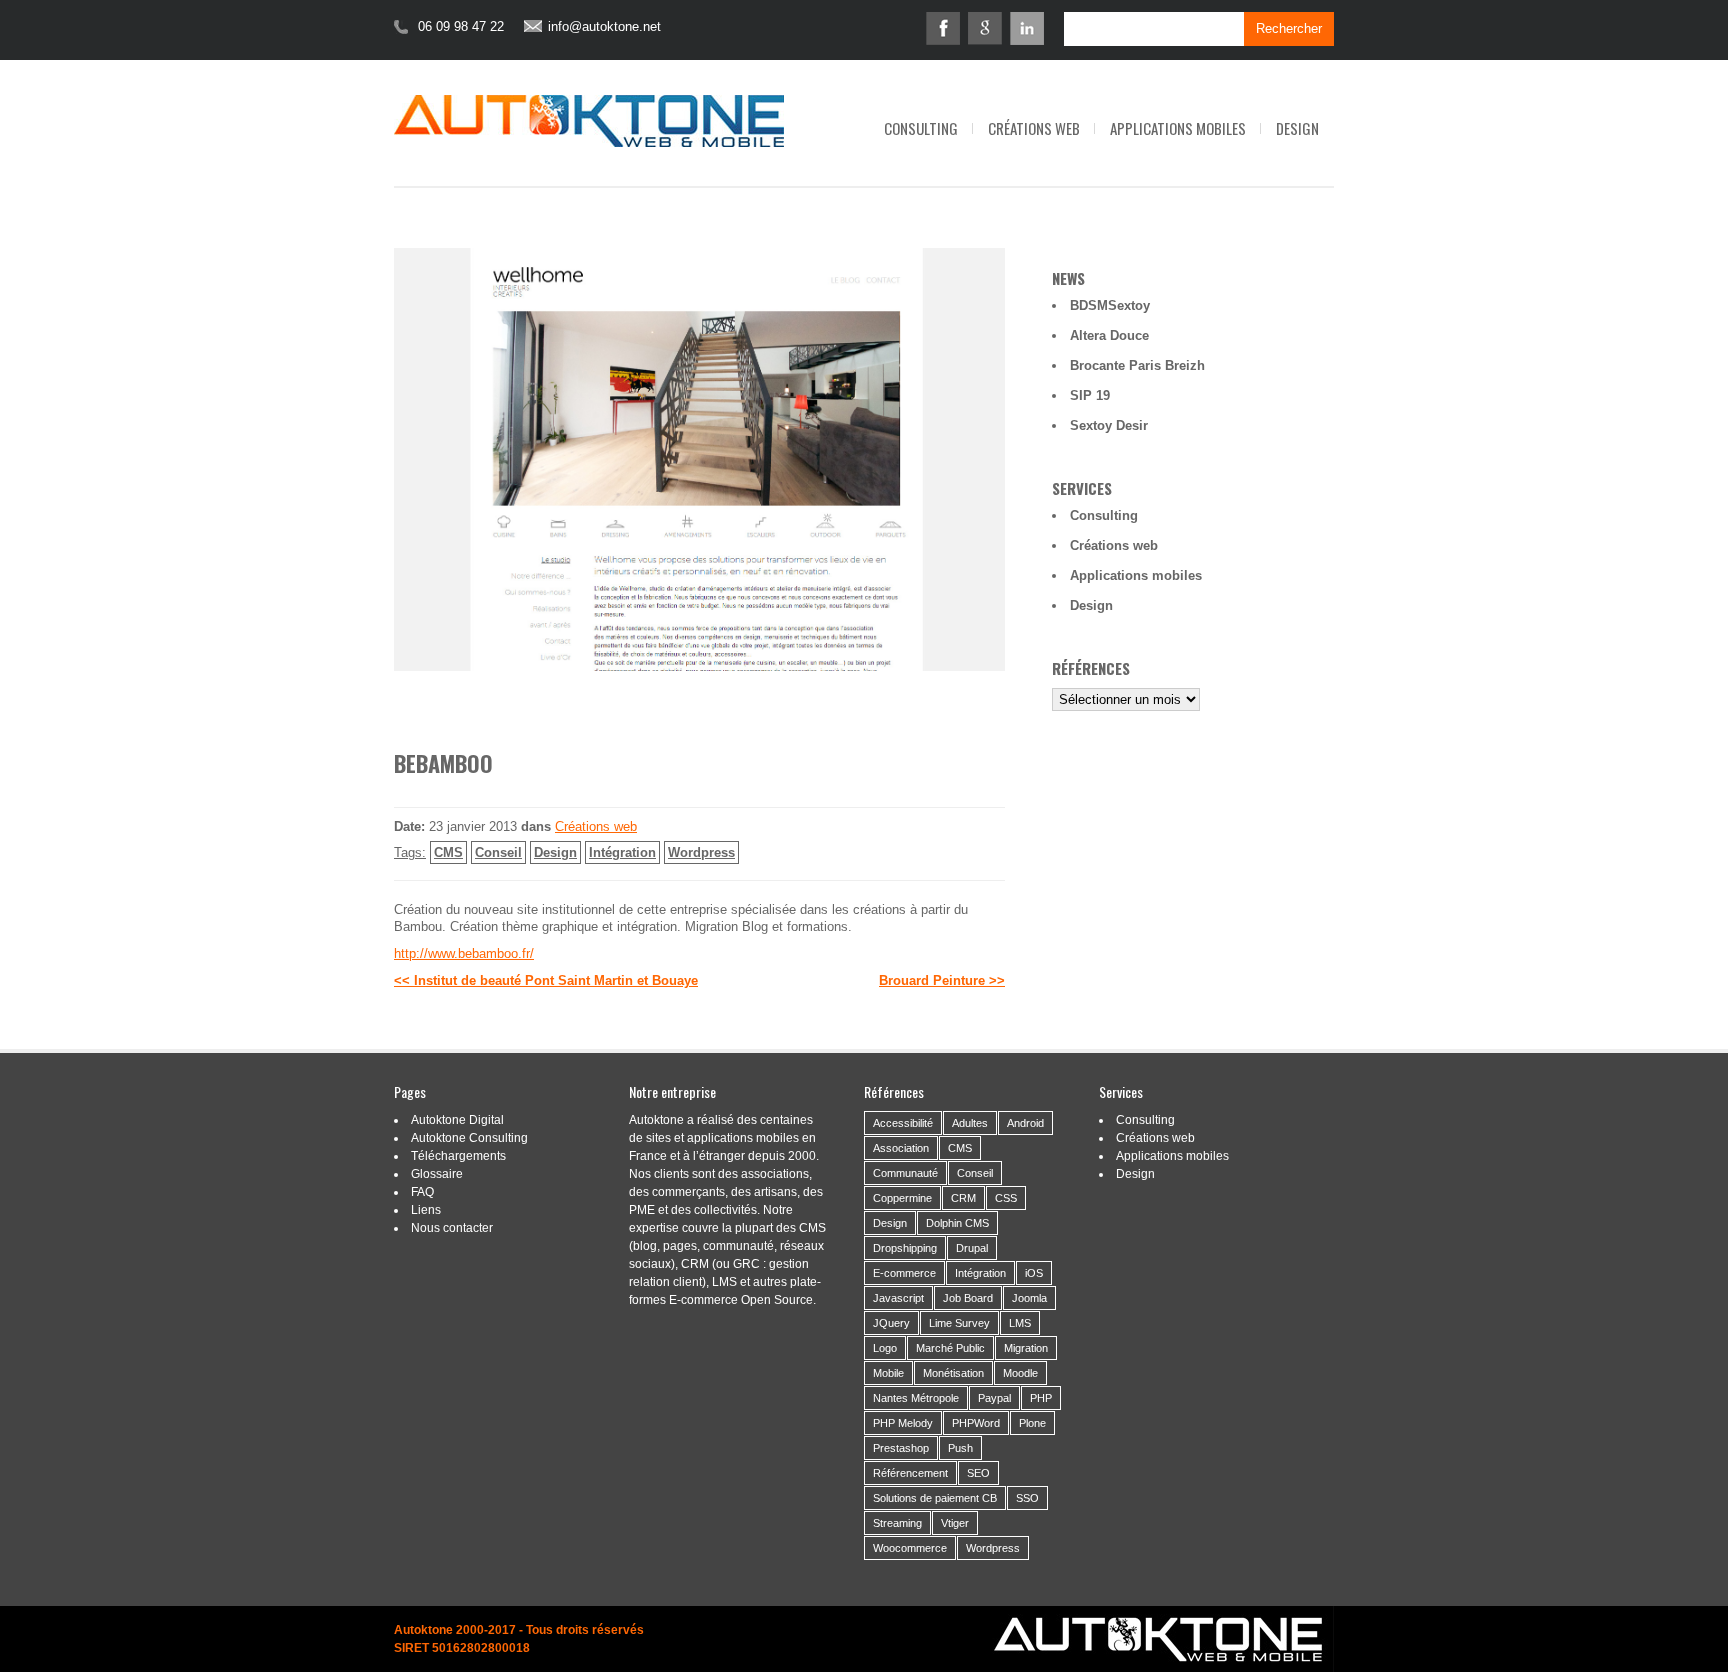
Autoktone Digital (457, 1120)
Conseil (498, 852)
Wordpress (701, 852)
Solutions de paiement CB (935, 1498)
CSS (1006, 1198)
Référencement (910, 1473)
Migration (1026, 1348)
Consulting (921, 128)
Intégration (622, 852)
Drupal (972, 1248)
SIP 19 (1090, 395)
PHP (1041, 1398)
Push (960, 1448)
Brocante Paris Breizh (1137, 365)
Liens (426, 1210)
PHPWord (976, 1423)
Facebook (943, 28)
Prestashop (901, 1448)
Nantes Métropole (916, 1398)
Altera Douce (1109, 335)
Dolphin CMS (957, 1223)
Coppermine (902, 1198)
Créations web (1034, 128)
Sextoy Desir (1109, 425)
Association (901, 1148)
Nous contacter (452, 1228)
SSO (1027, 1498)
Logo (885, 1348)
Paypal (994, 1398)
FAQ (422, 1192)
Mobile (888, 1373)
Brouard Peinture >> (942, 980)
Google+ (985, 28)
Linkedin (1027, 28)
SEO (978, 1473)
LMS (1020, 1323)
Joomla (1029, 1298)
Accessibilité (903, 1123)
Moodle (1020, 1373)
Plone (1032, 1423)
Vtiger (955, 1523)
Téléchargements (458, 1156)
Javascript (898, 1298)
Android (1025, 1123)
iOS (1034, 1273)
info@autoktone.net (604, 27)
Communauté (905, 1173)
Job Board (968, 1298)
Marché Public (950, 1348)
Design (1297, 128)
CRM (963, 1198)
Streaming (897, 1523)
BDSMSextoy (1110, 305)
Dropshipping (905, 1248)
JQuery (891, 1323)
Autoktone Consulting (469, 1138)
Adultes (970, 1123)
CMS (448, 852)
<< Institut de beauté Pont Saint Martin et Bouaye (546, 980)
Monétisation (953, 1373)
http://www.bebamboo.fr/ (464, 953)
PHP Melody (903, 1423)
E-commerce (904, 1273)
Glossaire (437, 1174)
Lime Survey (959, 1323)
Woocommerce (910, 1548)
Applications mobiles (1178, 128)
